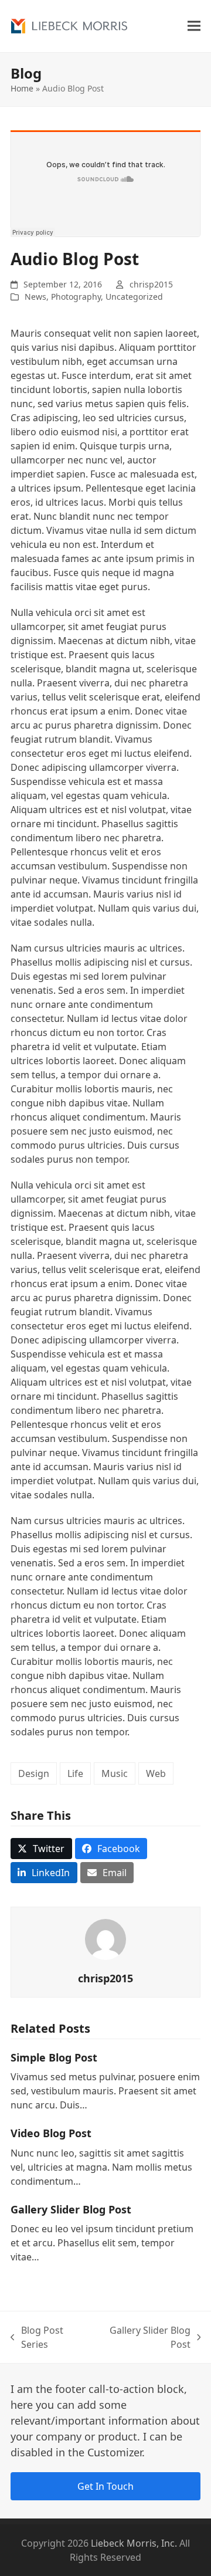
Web (156, 1773)
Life (75, 1773)
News (35, 297)
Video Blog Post (51, 2133)
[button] (194, 26)
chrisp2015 (151, 284)
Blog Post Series (37, 2338)
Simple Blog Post (54, 2057)
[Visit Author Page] (105, 1939)
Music (115, 1773)
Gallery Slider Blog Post (71, 2209)
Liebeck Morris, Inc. (134, 2543)
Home (22, 88)
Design (34, 1773)
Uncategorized (134, 297)
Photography (76, 297)
